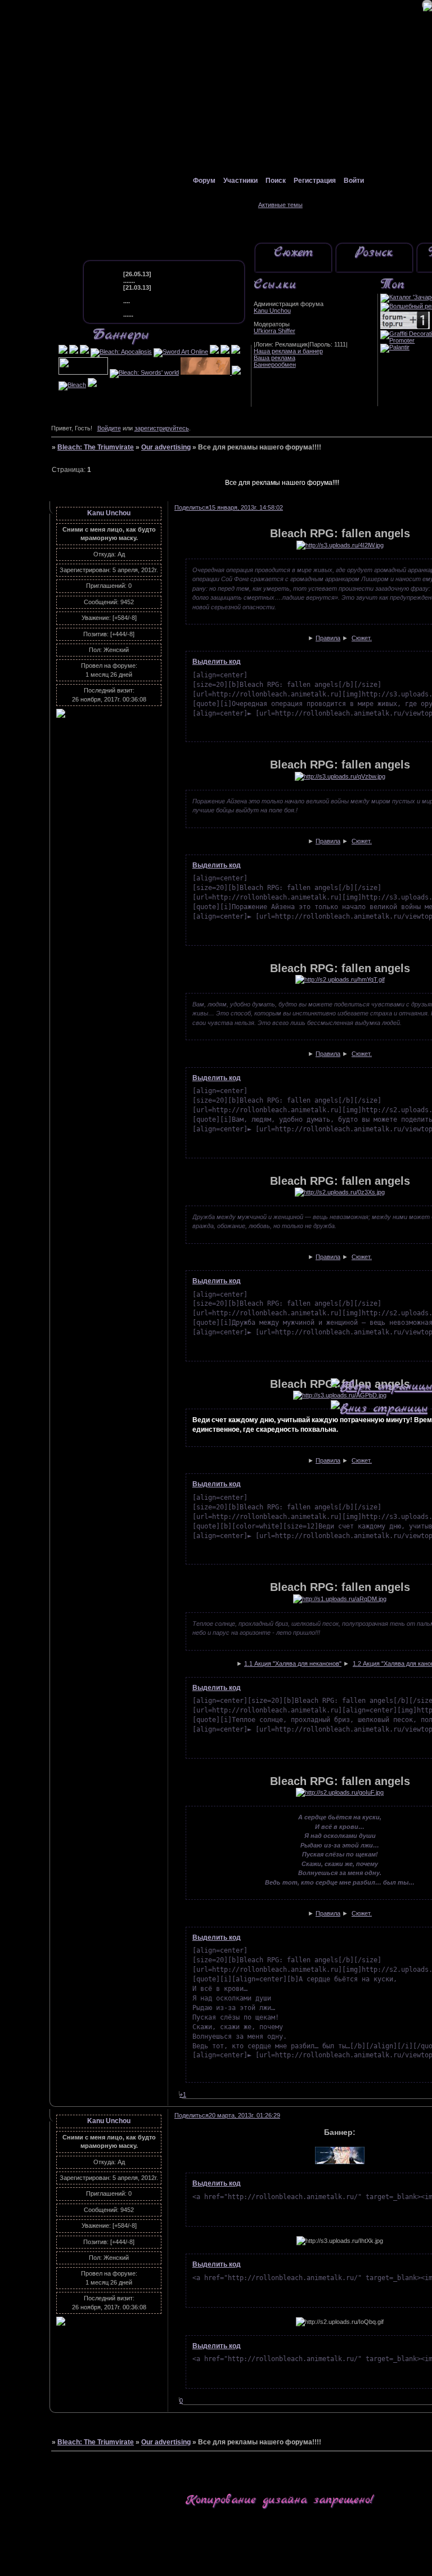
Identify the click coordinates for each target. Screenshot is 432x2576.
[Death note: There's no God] (92, 385)
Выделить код (217, 662)
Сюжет (293, 253)
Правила (328, 638)
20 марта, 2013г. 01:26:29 (244, 2115)
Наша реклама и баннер (288, 351)
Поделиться (192, 507)
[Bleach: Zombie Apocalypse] (236, 352)
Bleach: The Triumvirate (96, 447)
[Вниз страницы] (379, 1408)
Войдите (109, 428)
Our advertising (166, 447)
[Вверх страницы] (381, 1386)
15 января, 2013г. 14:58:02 (246, 507)
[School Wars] (236, 372)
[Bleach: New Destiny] (214, 352)
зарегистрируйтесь (162, 428)
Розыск (374, 253)
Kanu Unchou (272, 311)
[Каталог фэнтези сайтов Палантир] (395, 347)
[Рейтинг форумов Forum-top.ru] (405, 327)
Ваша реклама (274, 358)
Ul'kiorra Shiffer (274, 331)
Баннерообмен (275, 365)
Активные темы (280, 205)
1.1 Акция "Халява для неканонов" (293, 1664)
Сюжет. (362, 638)
